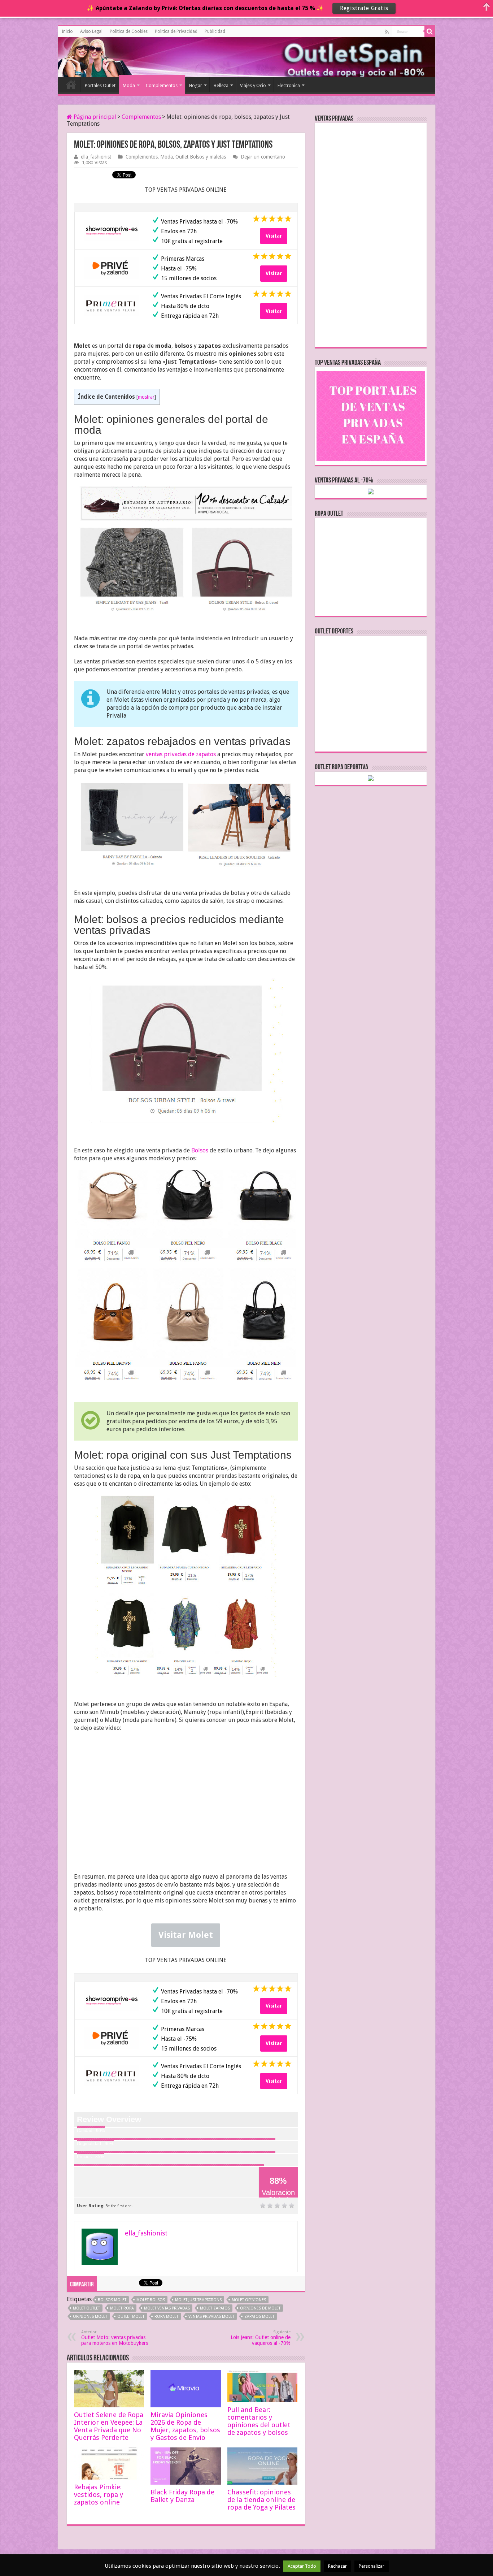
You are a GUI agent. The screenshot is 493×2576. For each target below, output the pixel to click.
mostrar (146, 397)
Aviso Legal (91, 31)
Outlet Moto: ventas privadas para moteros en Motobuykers (115, 2338)
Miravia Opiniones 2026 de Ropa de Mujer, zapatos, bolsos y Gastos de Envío (185, 2426)
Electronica (289, 85)
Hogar (196, 85)
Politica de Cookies (129, 31)
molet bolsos (151, 2300)
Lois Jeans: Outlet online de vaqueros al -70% (261, 2338)
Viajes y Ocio (253, 85)
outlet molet (131, 2317)
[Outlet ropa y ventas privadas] (91, 56)
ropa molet (166, 2317)
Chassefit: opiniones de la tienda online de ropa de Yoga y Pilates (261, 2500)
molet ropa (122, 2308)
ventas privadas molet (211, 2317)
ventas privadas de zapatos (181, 754)
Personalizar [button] (372, 2566)
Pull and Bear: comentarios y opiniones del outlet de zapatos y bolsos (259, 2421)
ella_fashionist (96, 157)
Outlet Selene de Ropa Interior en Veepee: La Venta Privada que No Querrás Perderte (109, 2426)
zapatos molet (259, 2317)
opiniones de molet (260, 2308)
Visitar (274, 236)
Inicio (67, 31)
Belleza (221, 85)
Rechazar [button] (337, 2566)
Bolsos (200, 1150)
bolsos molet (112, 2300)
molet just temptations (198, 2300)
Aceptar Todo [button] (302, 2566)
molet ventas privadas (167, 2308)
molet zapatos (215, 2308)
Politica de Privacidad (176, 31)
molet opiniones (249, 2300)
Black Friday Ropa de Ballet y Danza (182, 2496)
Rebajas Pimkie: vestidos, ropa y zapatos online (99, 2495)
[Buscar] (430, 31)
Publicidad (215, 31)
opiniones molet (90, 2317)
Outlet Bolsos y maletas (201, 157)
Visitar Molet (186, 1935)
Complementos (162, 85)
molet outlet (86, 2308)
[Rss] (387, 32)
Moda (129, 85)
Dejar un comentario (263, 157)
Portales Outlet (100, 85)
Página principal (94, 117)
